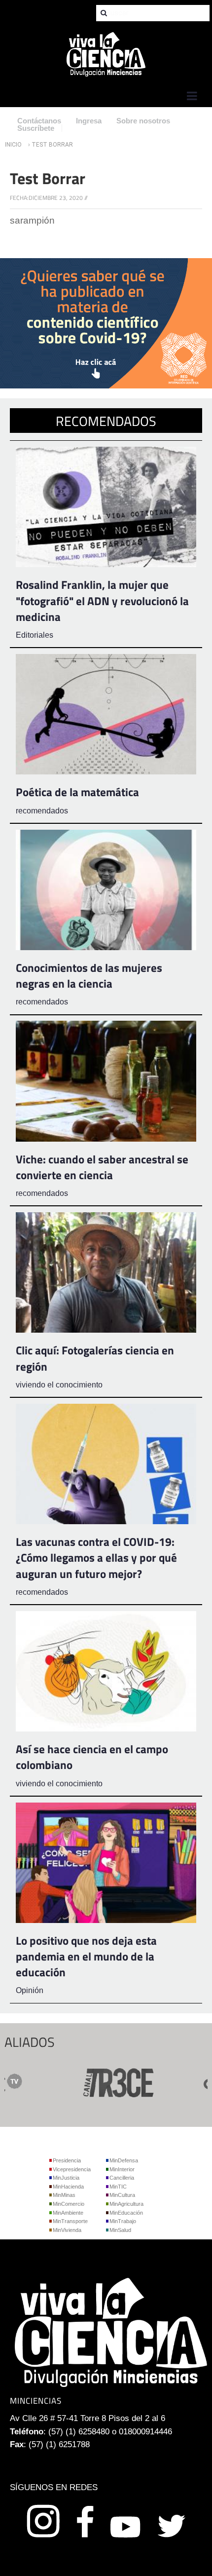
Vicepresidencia (72, 2169)
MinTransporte (70, 2221)
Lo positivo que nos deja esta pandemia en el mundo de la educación (86, 1956)
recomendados (42, 811)
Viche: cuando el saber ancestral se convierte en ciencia (102, 1167)
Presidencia (67, 2160)
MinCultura (122, 2195)
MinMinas (64, 2195)
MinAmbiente (68, 2213)
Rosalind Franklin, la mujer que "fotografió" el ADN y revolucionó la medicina (102, 600)
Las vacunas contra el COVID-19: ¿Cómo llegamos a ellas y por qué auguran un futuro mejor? (96, 1557)
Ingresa (89, 121)
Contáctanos (39, 121)
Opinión (30, 1990)
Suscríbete (36, 128)
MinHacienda (68, 2187)
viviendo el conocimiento (59, 1385)
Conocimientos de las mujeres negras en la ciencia (89, 976)
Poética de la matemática (77, 792)
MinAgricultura (126, 2204)
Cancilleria (122, 2178)
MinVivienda (67, 2230)
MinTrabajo (123, 2221)
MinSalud (120, 2230)
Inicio (13, 145)
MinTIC (118, 2187)
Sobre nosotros (143, 121)
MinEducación (126, 2213)
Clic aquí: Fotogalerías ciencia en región (95, 1358)
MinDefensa (124, 2160)
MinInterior (122, 2169)
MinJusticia (66, 2178)
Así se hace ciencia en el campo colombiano (92, 1757)
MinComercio (69, 2204)
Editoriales (35, 635)
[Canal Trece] (93, 2081)
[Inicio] (106, 54)
